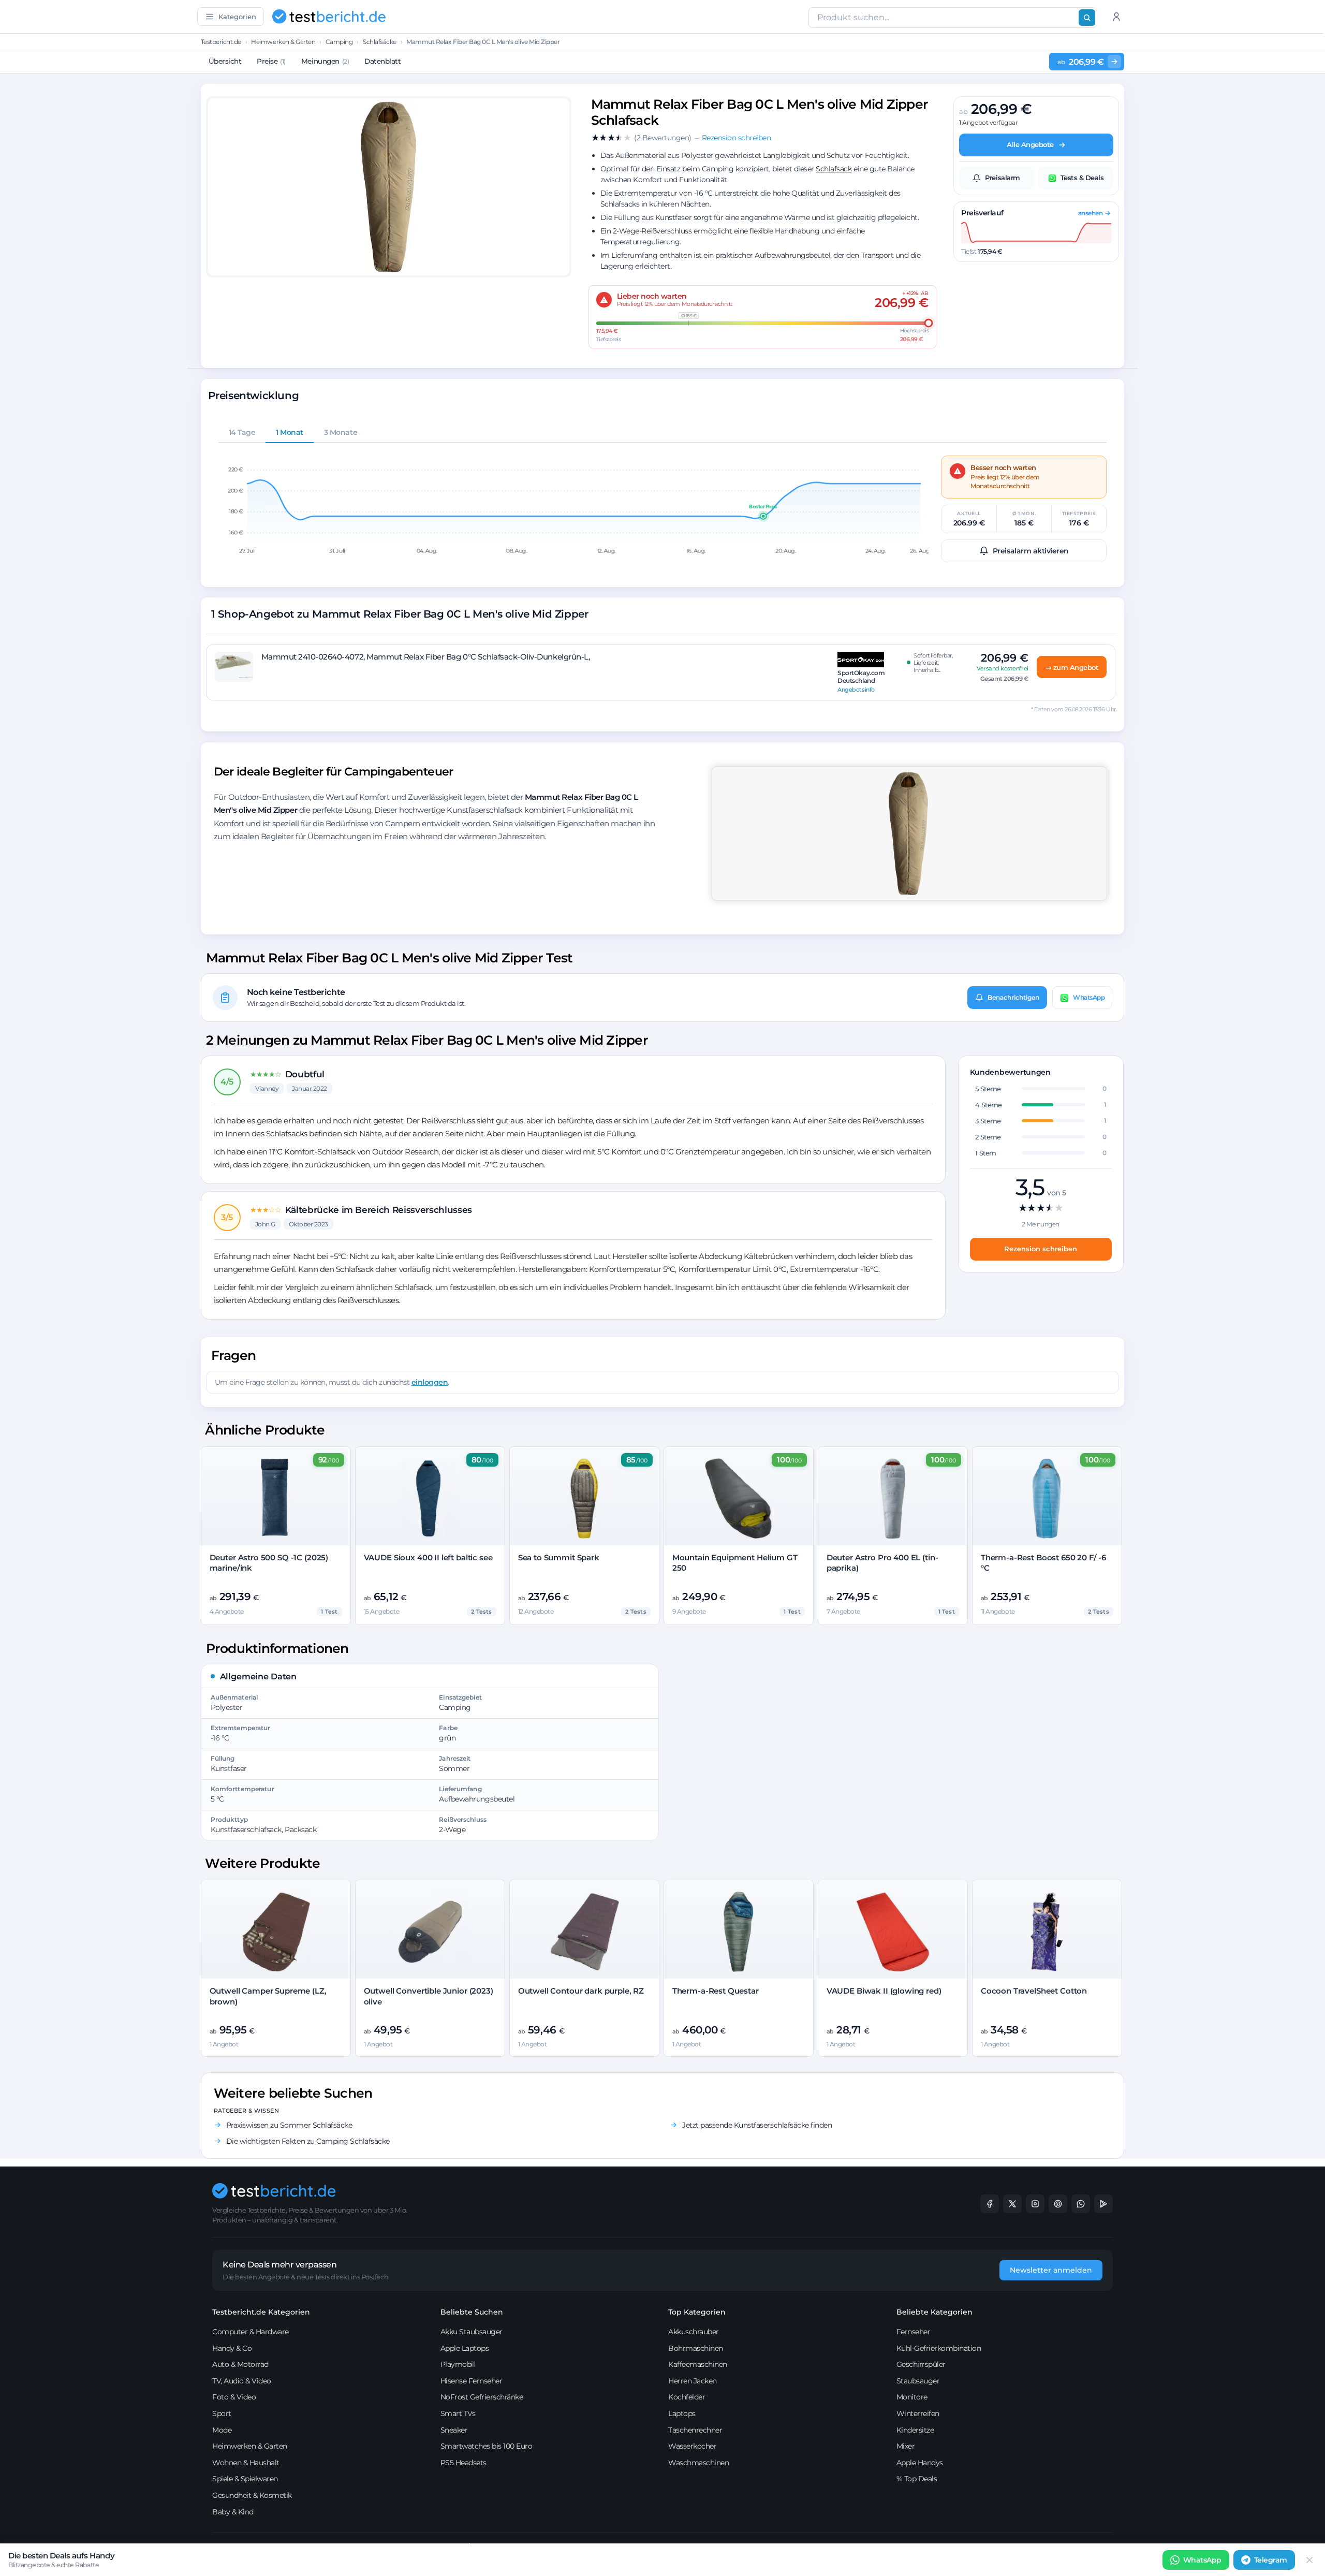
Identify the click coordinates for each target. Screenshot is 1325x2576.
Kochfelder (687, 2397)
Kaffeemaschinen (698, 2364)
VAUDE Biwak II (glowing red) (884, 1991)
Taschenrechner (695, 2430)
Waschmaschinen (698, 2463)
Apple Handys (920, 2463)
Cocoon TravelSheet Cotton (1034, 1991)
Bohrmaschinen (696, 2348)
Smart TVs (458, 2413)
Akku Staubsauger (472, 2332)
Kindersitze (915, 2430)
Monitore (912, 2397)
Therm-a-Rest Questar (716, 1991)
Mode (222, 2430)
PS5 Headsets (463, 2463)
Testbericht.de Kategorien (261, 2312)
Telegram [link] (1271, 2560)
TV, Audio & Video (242, 2381)
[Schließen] (1309, 2560)
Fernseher (914, 2332)
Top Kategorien (697, 2312)
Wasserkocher (692, 2446)
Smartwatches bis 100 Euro (487, 2446)
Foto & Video (234, 2397)
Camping (339, 42)
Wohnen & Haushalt (246, 2463)
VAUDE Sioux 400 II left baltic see (428, 1557)
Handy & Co (232, 2348)
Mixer (906, 2446)
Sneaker (454, 2430)
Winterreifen (918, 2413)
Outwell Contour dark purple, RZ (581, 1991)
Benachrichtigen (1013, 997)
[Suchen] (1087, 18)
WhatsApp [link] (1202, 2560)
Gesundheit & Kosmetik (252, 2495)
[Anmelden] (1116, 17)
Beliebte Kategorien (934, 2312)
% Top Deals (917, 2479)
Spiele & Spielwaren (245, 2479)
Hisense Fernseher (472, 2381)
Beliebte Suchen (472, 2312)
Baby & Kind (233, 2512)
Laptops (682, 2413)
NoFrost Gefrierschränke (482, 2397)
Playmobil (458, 2364)
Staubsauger (918, 2381)
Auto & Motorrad (240, 2364)
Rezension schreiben (1041, 1249)
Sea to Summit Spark (559, 1557)
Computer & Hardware (251, 2332)
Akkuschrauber (694, 2332)
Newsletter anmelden (1051, 2270)
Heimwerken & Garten (283, 42)
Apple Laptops (465, 2348)
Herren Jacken (693, 2381)
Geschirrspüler (921, 2364)
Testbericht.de (221, 42)
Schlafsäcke (380, 42)
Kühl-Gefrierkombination (939, 2348)
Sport (222, 2413)
